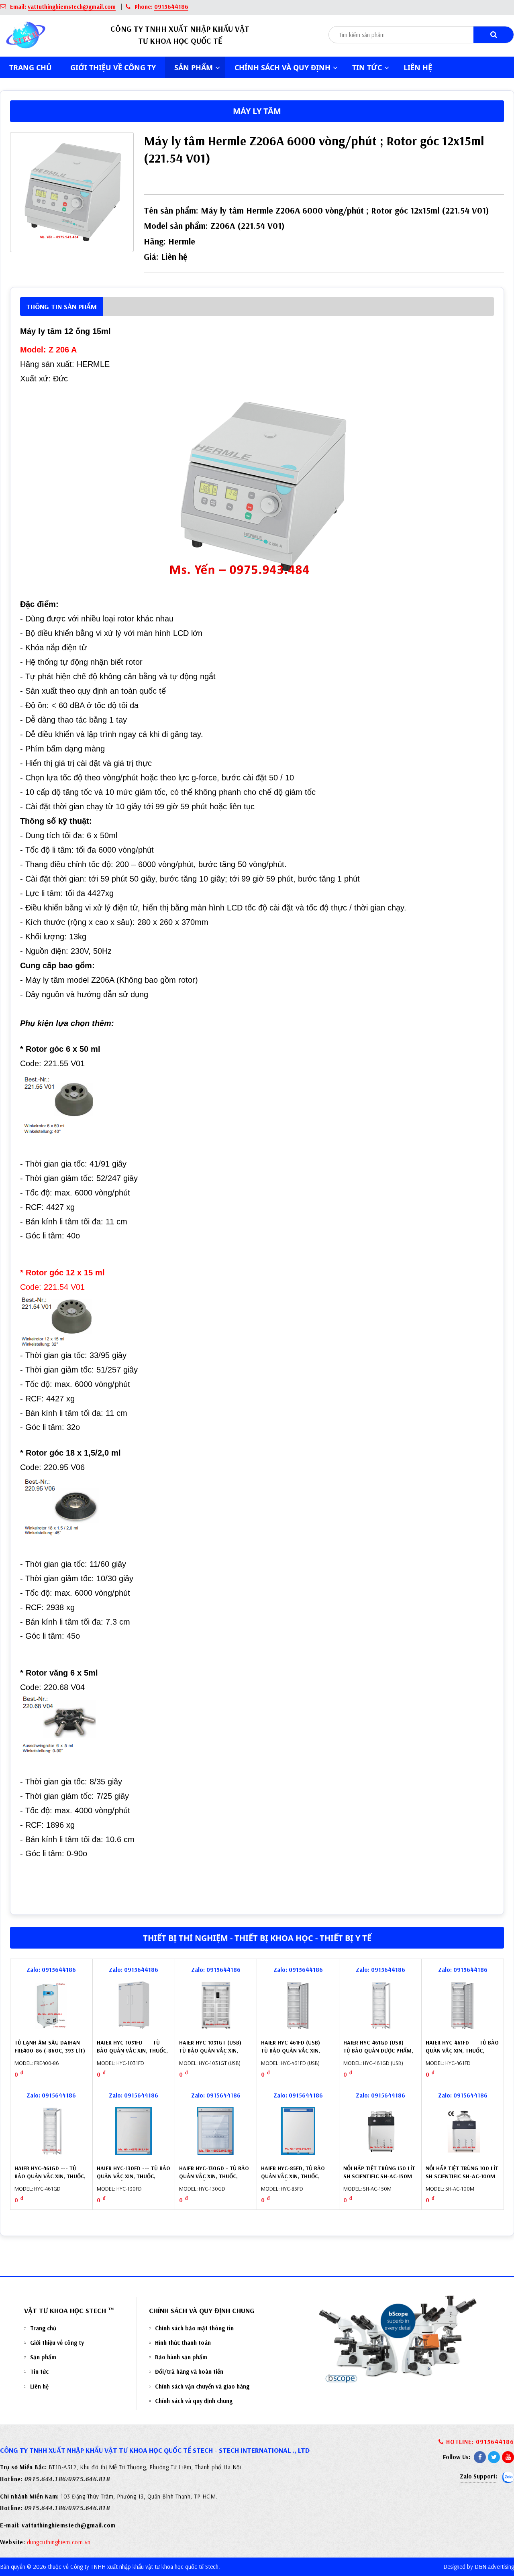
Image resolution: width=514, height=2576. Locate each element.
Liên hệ (418, 67)
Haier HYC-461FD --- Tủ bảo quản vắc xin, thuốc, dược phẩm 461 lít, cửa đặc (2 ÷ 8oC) (462, 2054)
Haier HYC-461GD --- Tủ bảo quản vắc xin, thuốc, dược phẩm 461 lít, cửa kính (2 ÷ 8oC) (50, 2180)
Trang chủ (31, 67)
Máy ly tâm (257, 111)
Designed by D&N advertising (479, 2567)
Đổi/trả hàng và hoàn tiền (189, 2371)
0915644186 (171, 7)
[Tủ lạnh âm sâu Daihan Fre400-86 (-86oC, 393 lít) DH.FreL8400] (51, 2005)
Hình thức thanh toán (183, 2343)
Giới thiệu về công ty (113, 67)
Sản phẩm (43, 2357)
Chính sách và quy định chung (194, 2401)
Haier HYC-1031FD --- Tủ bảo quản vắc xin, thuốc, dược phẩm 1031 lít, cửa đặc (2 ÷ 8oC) (132, 2054)
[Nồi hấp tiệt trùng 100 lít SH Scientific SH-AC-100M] (463, 2131)
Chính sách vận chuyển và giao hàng (202, 2386)
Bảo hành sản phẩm (181, 2357)
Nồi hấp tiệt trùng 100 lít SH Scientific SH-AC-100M (462, 2172)
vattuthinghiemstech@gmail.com (72, 7)
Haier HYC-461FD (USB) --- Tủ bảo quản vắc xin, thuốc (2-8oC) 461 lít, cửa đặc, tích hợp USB (297, 2054)
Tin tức (39, 2371)
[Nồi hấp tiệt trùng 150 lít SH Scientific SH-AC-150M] (380, 2131)
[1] (494, 35)
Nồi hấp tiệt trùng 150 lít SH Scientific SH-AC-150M (379, 2172)
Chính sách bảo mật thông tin (194, 2328)
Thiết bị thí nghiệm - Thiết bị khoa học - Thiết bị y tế (257, 1938)
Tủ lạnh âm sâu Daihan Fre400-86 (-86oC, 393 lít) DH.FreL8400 (50, 2050)
